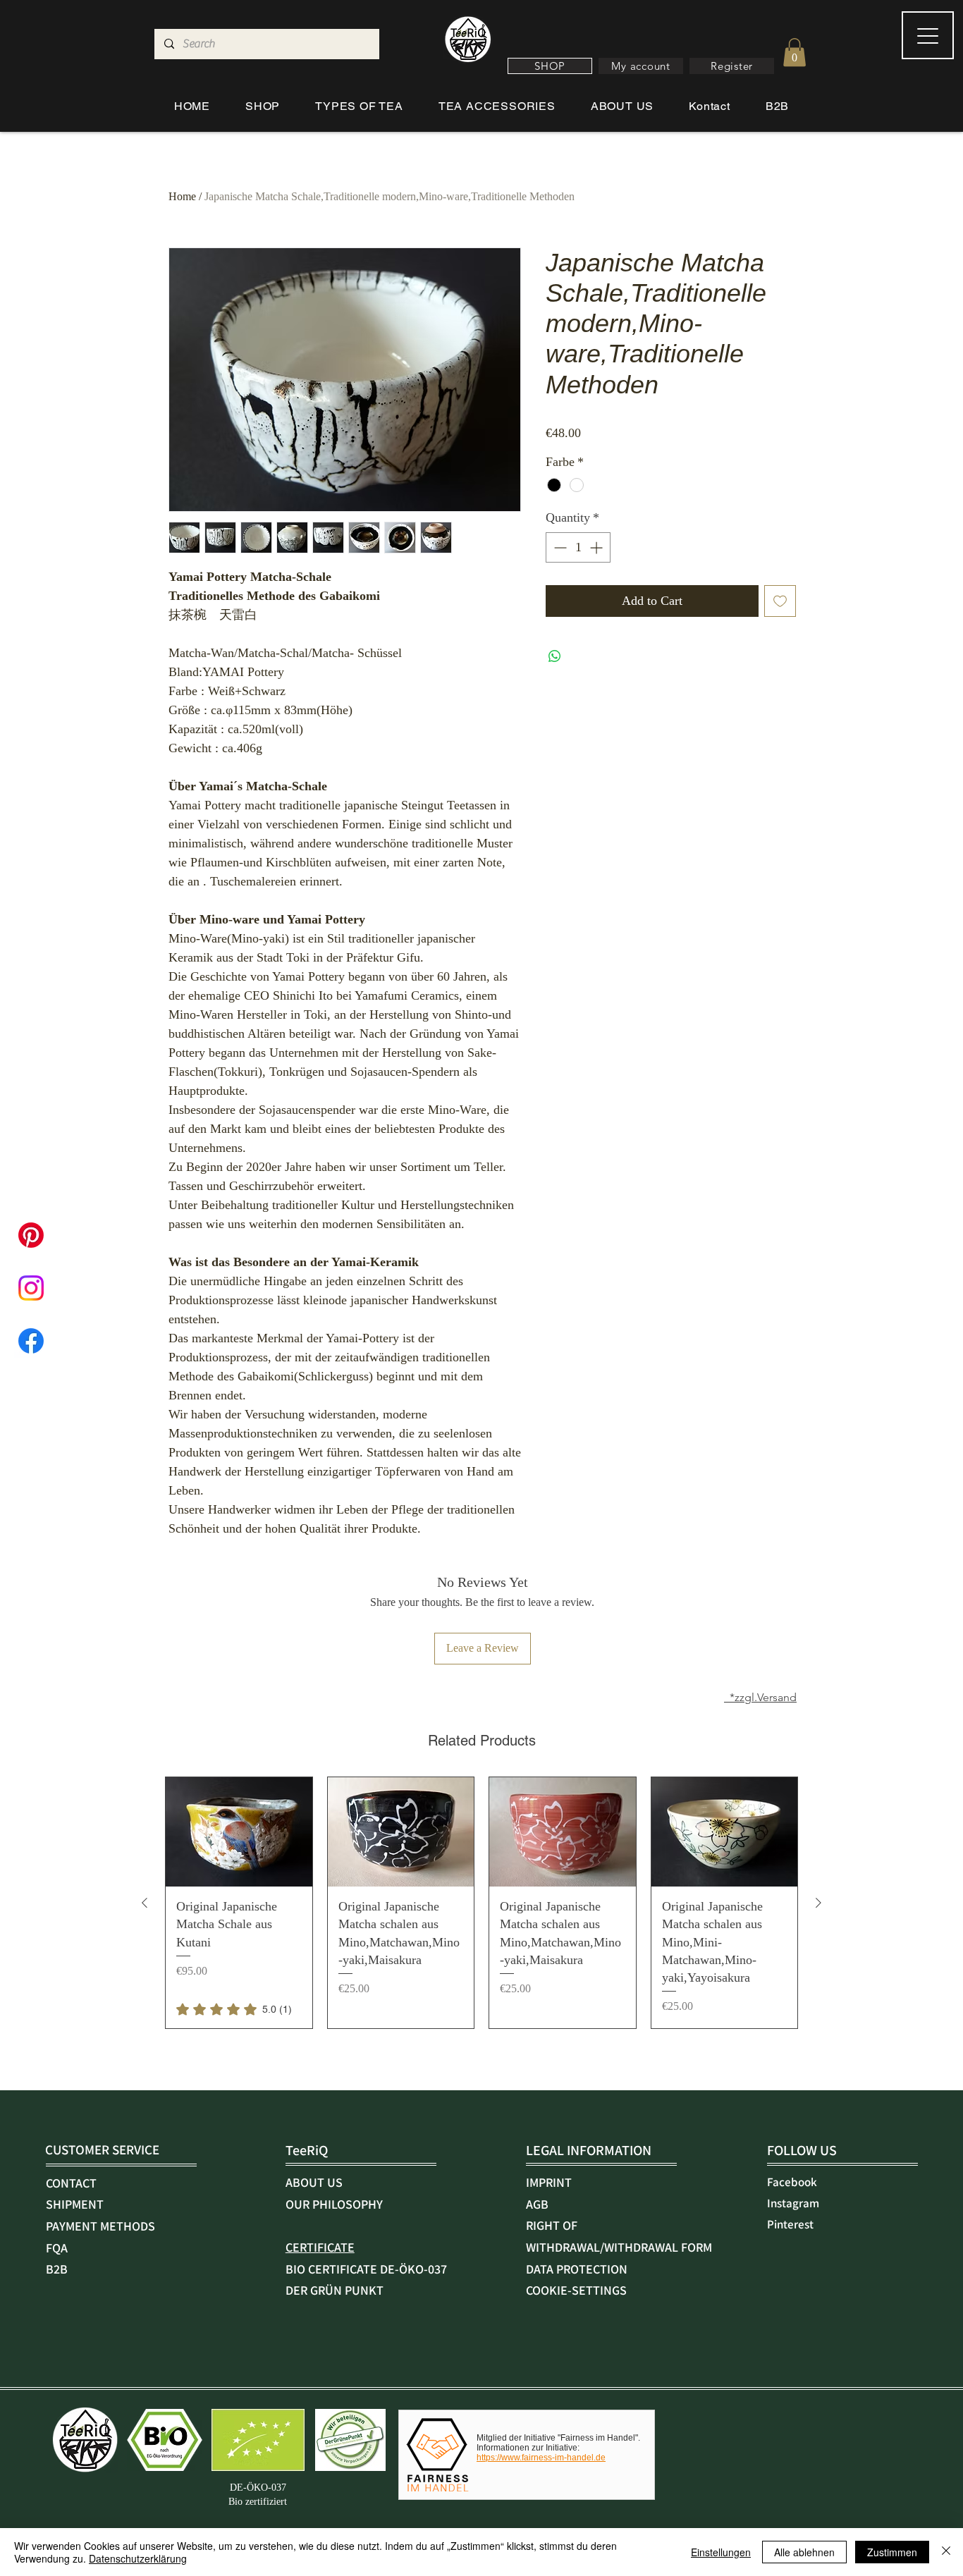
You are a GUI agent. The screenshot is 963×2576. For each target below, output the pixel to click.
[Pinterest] (31, 1235)
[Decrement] (559, 547)
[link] (234, 2009)
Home (182, 196)
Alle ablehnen (804, 2552)
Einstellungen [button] (721, 2552)
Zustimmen (892, 2552)
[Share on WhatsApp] (555, 656)
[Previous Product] (145, 1903)
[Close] (946, 2552)
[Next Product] (818, 1903)
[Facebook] (31, 1341)
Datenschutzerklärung (138, 2558)
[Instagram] (31, 1288)
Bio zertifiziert (258, 2502)
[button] (550, 66)
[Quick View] (239, 1832)
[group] (481, 1903)
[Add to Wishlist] (780, 601)
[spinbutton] (578, 547)
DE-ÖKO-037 (258, 2488)
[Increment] (597, 547)
